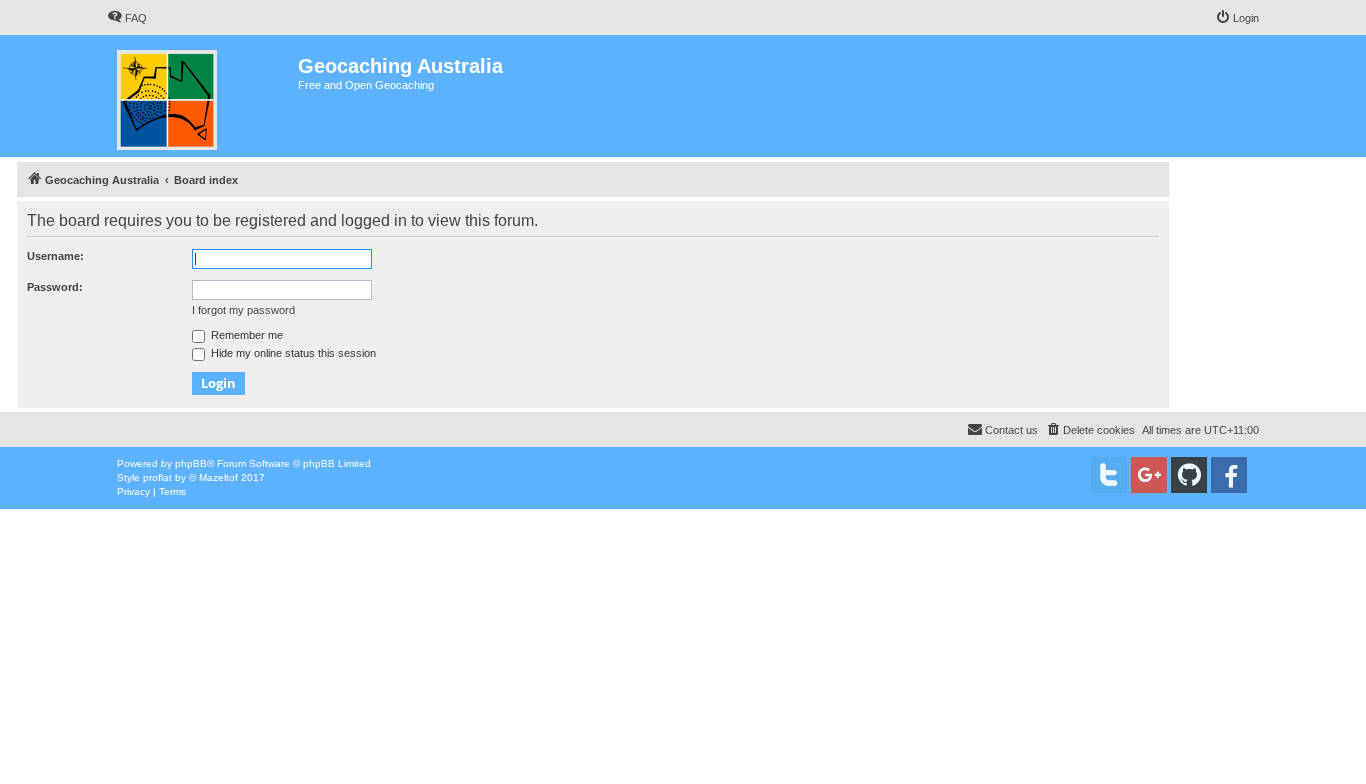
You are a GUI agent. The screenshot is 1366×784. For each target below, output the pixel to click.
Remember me (245, 335)
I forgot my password (243, 310)
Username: (55, 256)
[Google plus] (1149, 475)
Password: (55, 287)
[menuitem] (127, 18)
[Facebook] (1229, 475)
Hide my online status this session (292, 353)
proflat (157, 477)
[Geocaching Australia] (202, 96)
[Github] (1189, 475)
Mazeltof (218, 477)
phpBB (191, 463)
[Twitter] (1109, 475)
